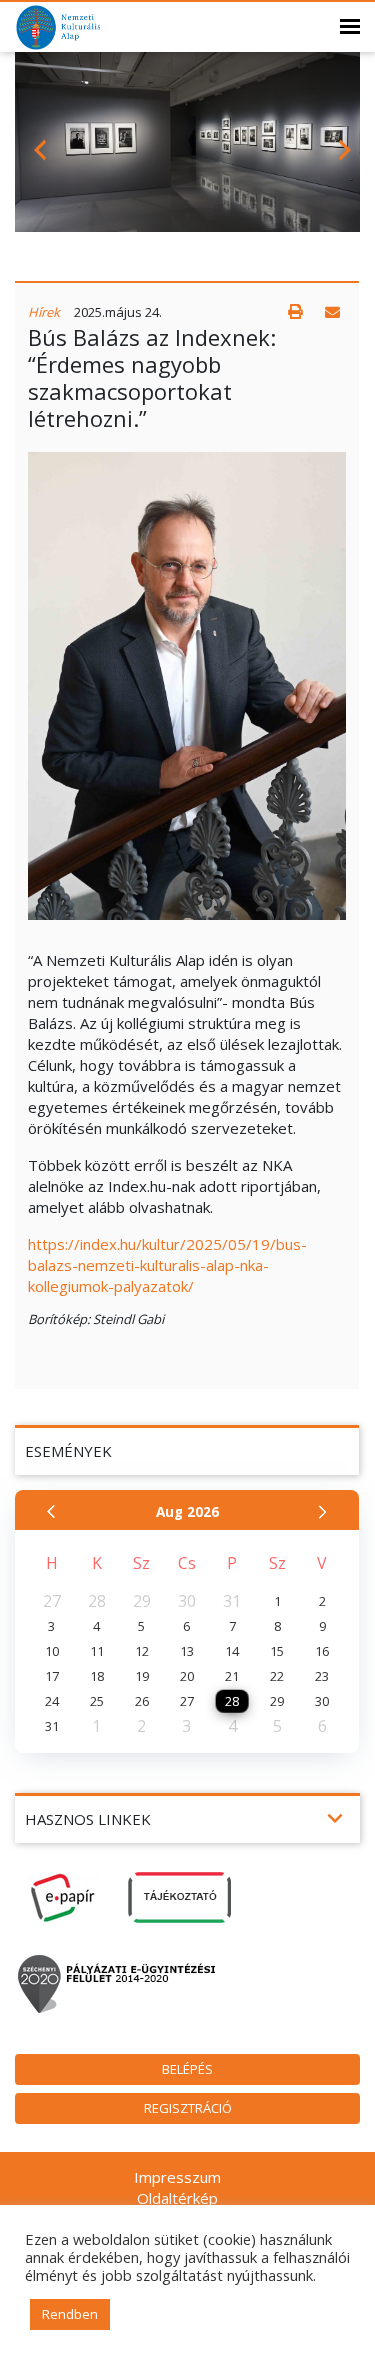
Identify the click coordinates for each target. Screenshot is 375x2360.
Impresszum (177, 2177)
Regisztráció (188, 2108)
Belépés (187, 2069)
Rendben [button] (70, 2314)
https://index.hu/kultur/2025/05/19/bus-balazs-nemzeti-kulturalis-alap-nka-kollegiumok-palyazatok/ (167, 1265)
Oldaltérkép (177, 2198)
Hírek (44, 312)
